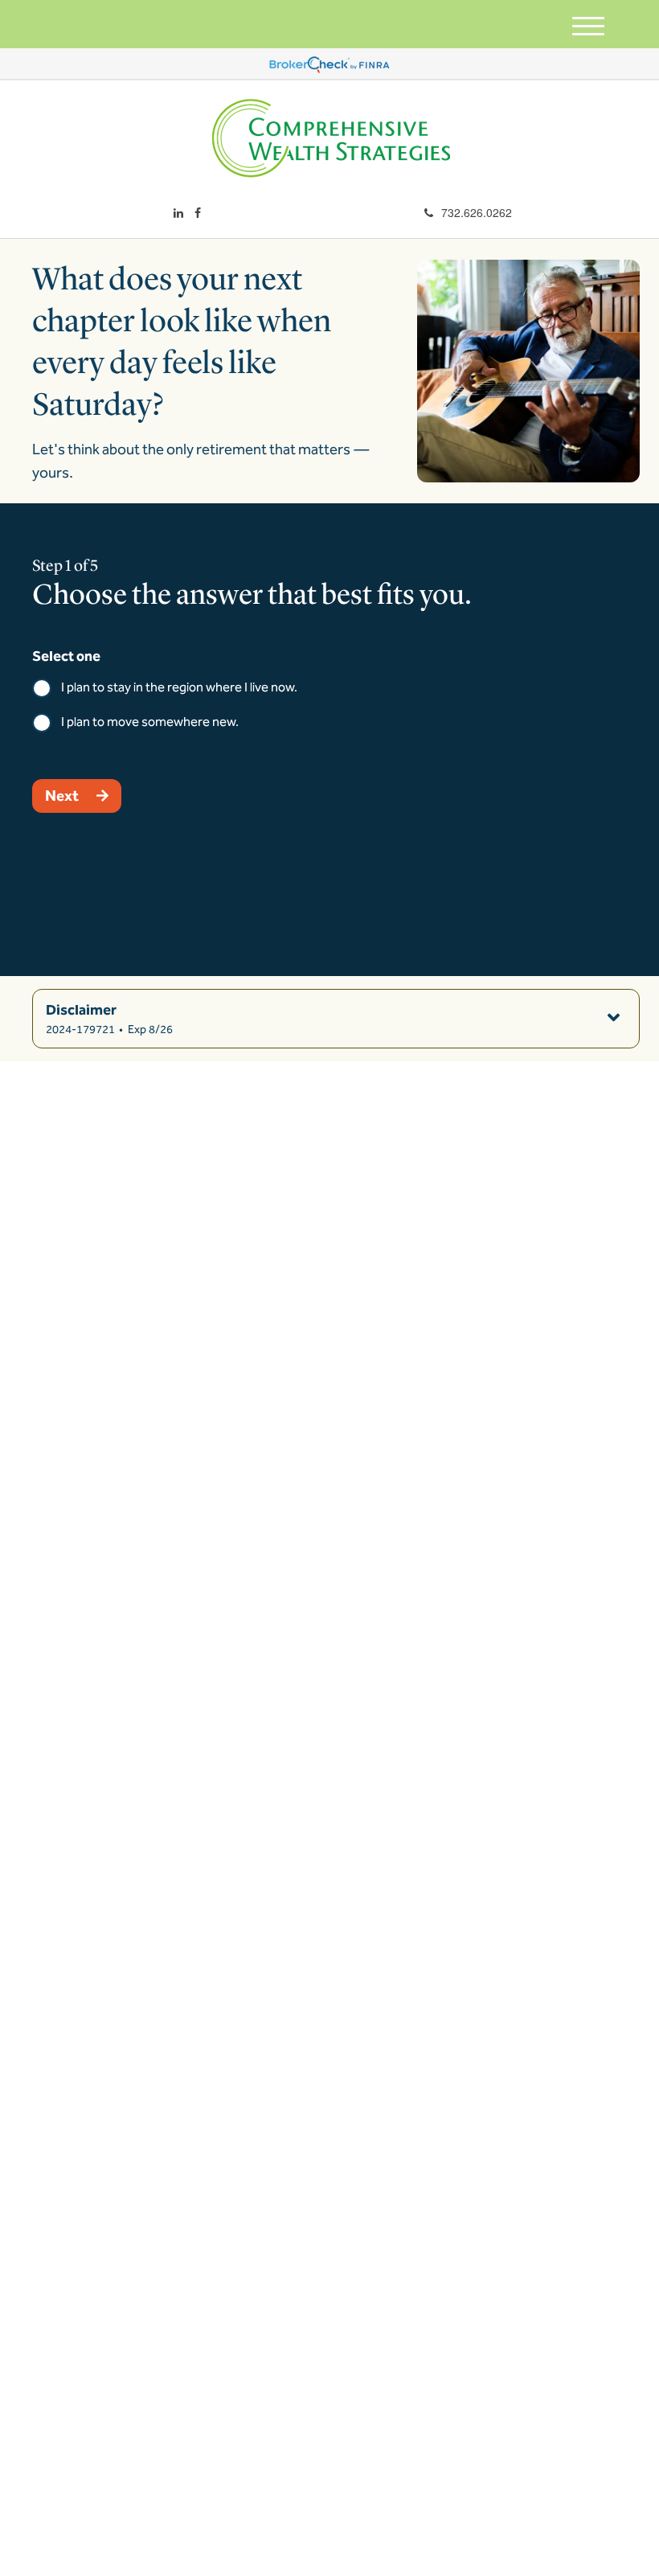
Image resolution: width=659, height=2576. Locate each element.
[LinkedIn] (178, 212)
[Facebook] (198, 212)
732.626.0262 (477, 212)
